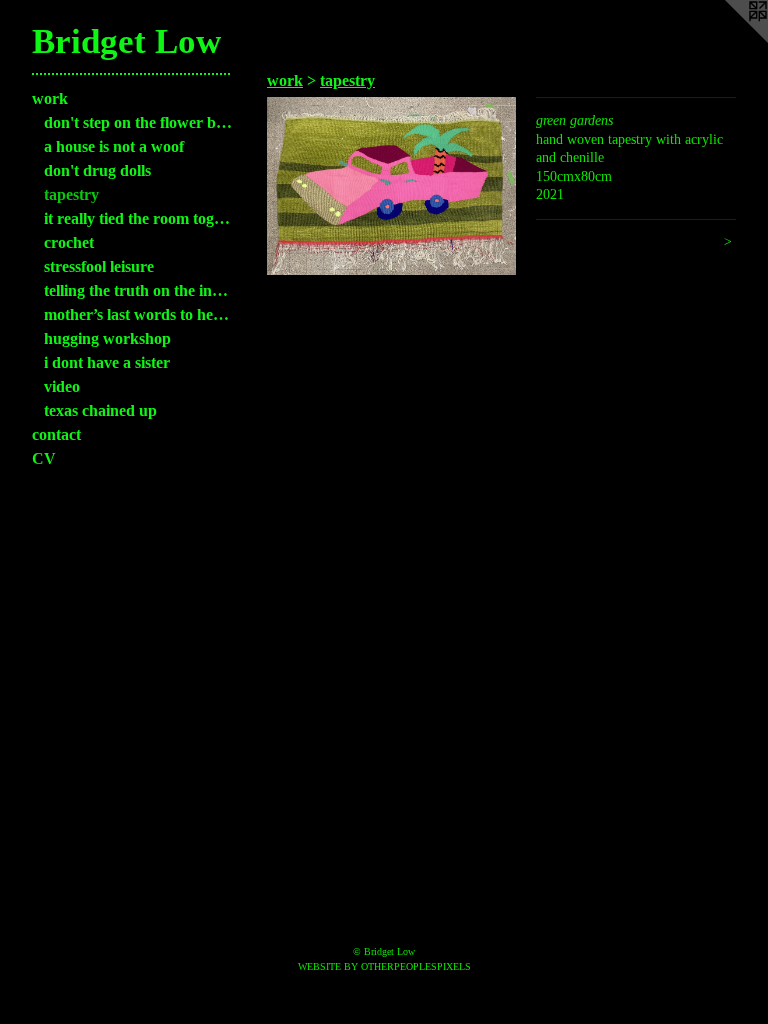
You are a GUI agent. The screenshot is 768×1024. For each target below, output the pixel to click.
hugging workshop (107, 338)
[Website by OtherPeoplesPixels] (728, 40)
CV (44, 458)
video (62, 386)
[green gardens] (391, 186)
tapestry (71, 194)
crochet (69, 242)
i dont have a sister (107, 362)
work (50, 98)
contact (56, 434)
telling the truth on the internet (138, 290)
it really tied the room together (138, 218)
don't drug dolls (97, 170)
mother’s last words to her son (138, 314)
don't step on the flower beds (138, 122)
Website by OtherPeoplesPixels (384, 966)
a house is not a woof (114, 146)
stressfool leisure (99, 266)
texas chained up (100, 410)
